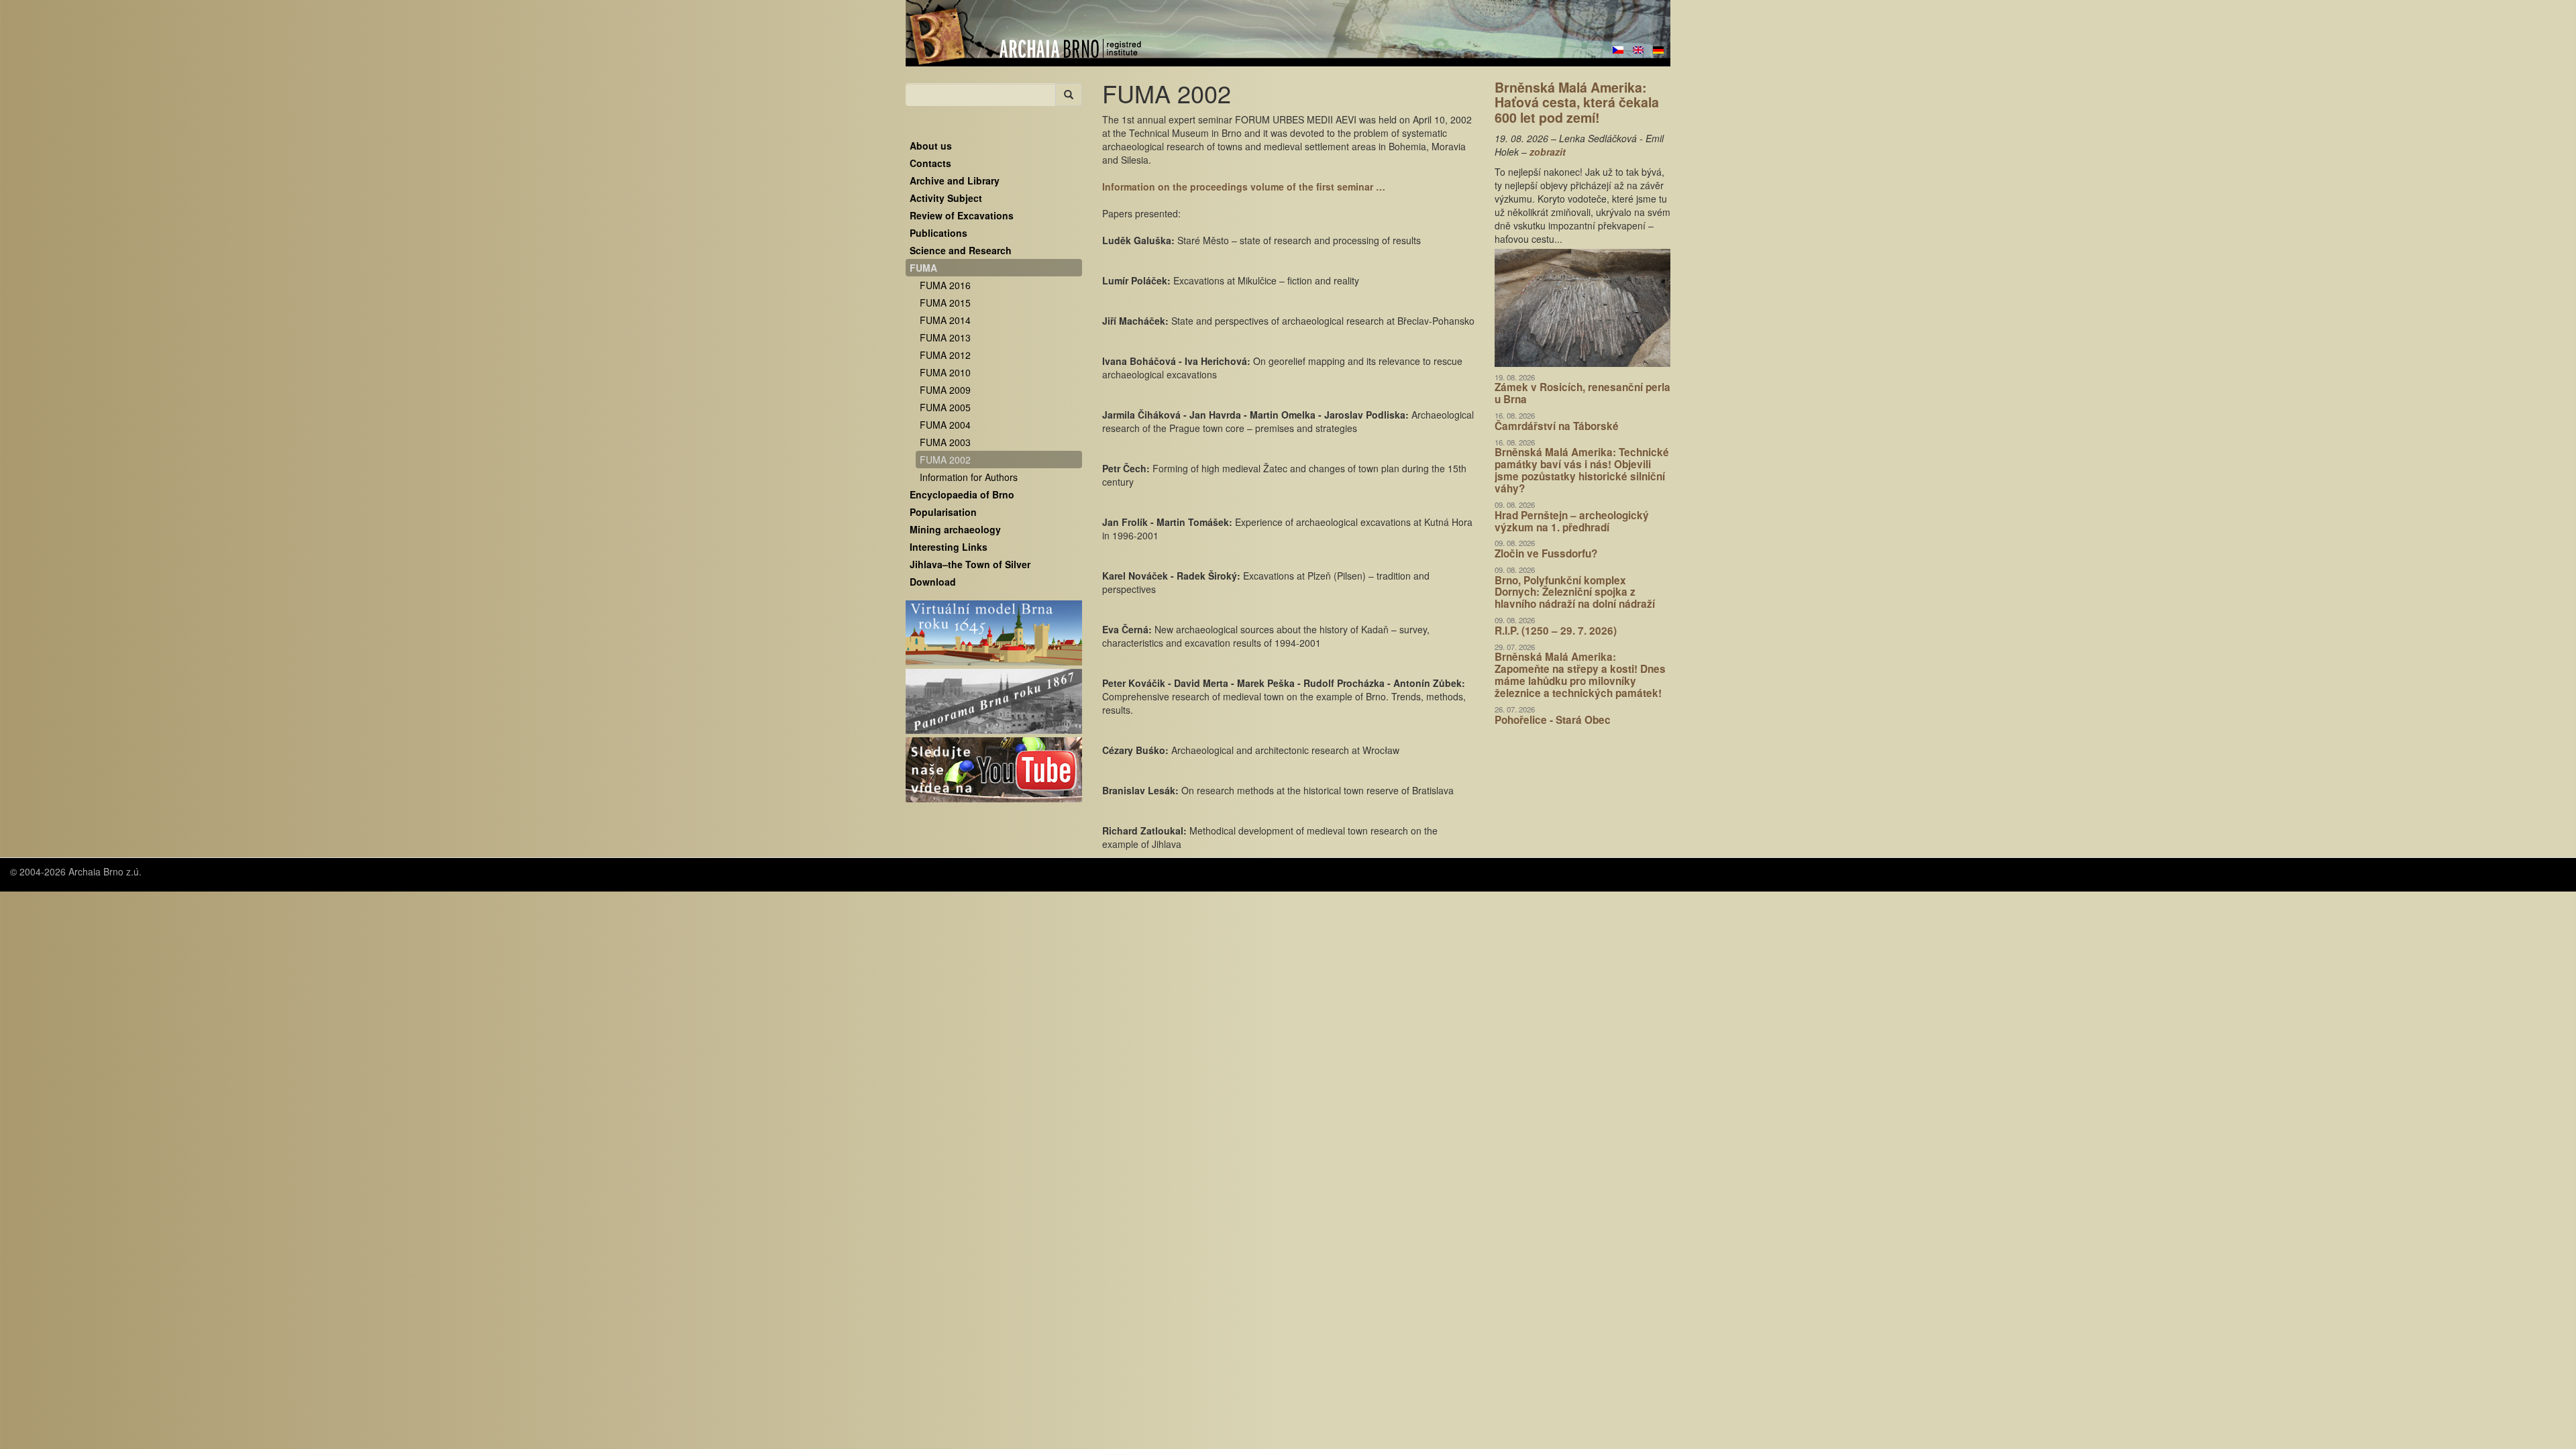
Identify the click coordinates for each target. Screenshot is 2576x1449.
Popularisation (943, 512)
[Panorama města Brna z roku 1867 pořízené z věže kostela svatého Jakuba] (994, 702)
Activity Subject (946, 198)
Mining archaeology (955, 529)
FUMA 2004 (945, 425)
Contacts (930, 163)
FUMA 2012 (945, 355)
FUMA (923, 268)
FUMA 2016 (945, 285)
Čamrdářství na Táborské (1557, 426)
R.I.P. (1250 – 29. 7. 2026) (1556, 631)
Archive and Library (955, 180)
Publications (938, 233)
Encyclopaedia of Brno (962, 494)
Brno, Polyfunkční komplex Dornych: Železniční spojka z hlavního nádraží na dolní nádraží (1575, 592)
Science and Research (961, 250)
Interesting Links (949, 547)
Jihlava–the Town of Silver (970, 564)
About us (931, 146)
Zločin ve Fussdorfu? (1546, 553)
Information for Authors (969, 477)
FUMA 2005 (945, 407)
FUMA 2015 (945, 303)
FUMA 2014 (945, 320)
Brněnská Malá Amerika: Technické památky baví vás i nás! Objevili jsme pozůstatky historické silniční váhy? (1582, 470)
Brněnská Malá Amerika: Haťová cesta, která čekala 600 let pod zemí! (1577, 102)
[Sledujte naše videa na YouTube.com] (994, 770)
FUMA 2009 (945, 390)
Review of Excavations (962, 215)
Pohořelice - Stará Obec (1553, 720)
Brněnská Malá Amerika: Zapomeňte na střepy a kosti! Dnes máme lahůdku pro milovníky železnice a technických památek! (1580, 675)
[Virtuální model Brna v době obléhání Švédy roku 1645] (994, 633)
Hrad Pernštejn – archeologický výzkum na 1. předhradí (1572, 521)
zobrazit (1548, 152)
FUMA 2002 (945, 460)
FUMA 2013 (945, 337)
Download (933, 582)
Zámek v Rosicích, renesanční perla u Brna (1582, 393)
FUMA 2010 (945, 372)
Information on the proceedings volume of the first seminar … (1244, 186)
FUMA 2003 (945, 442)
